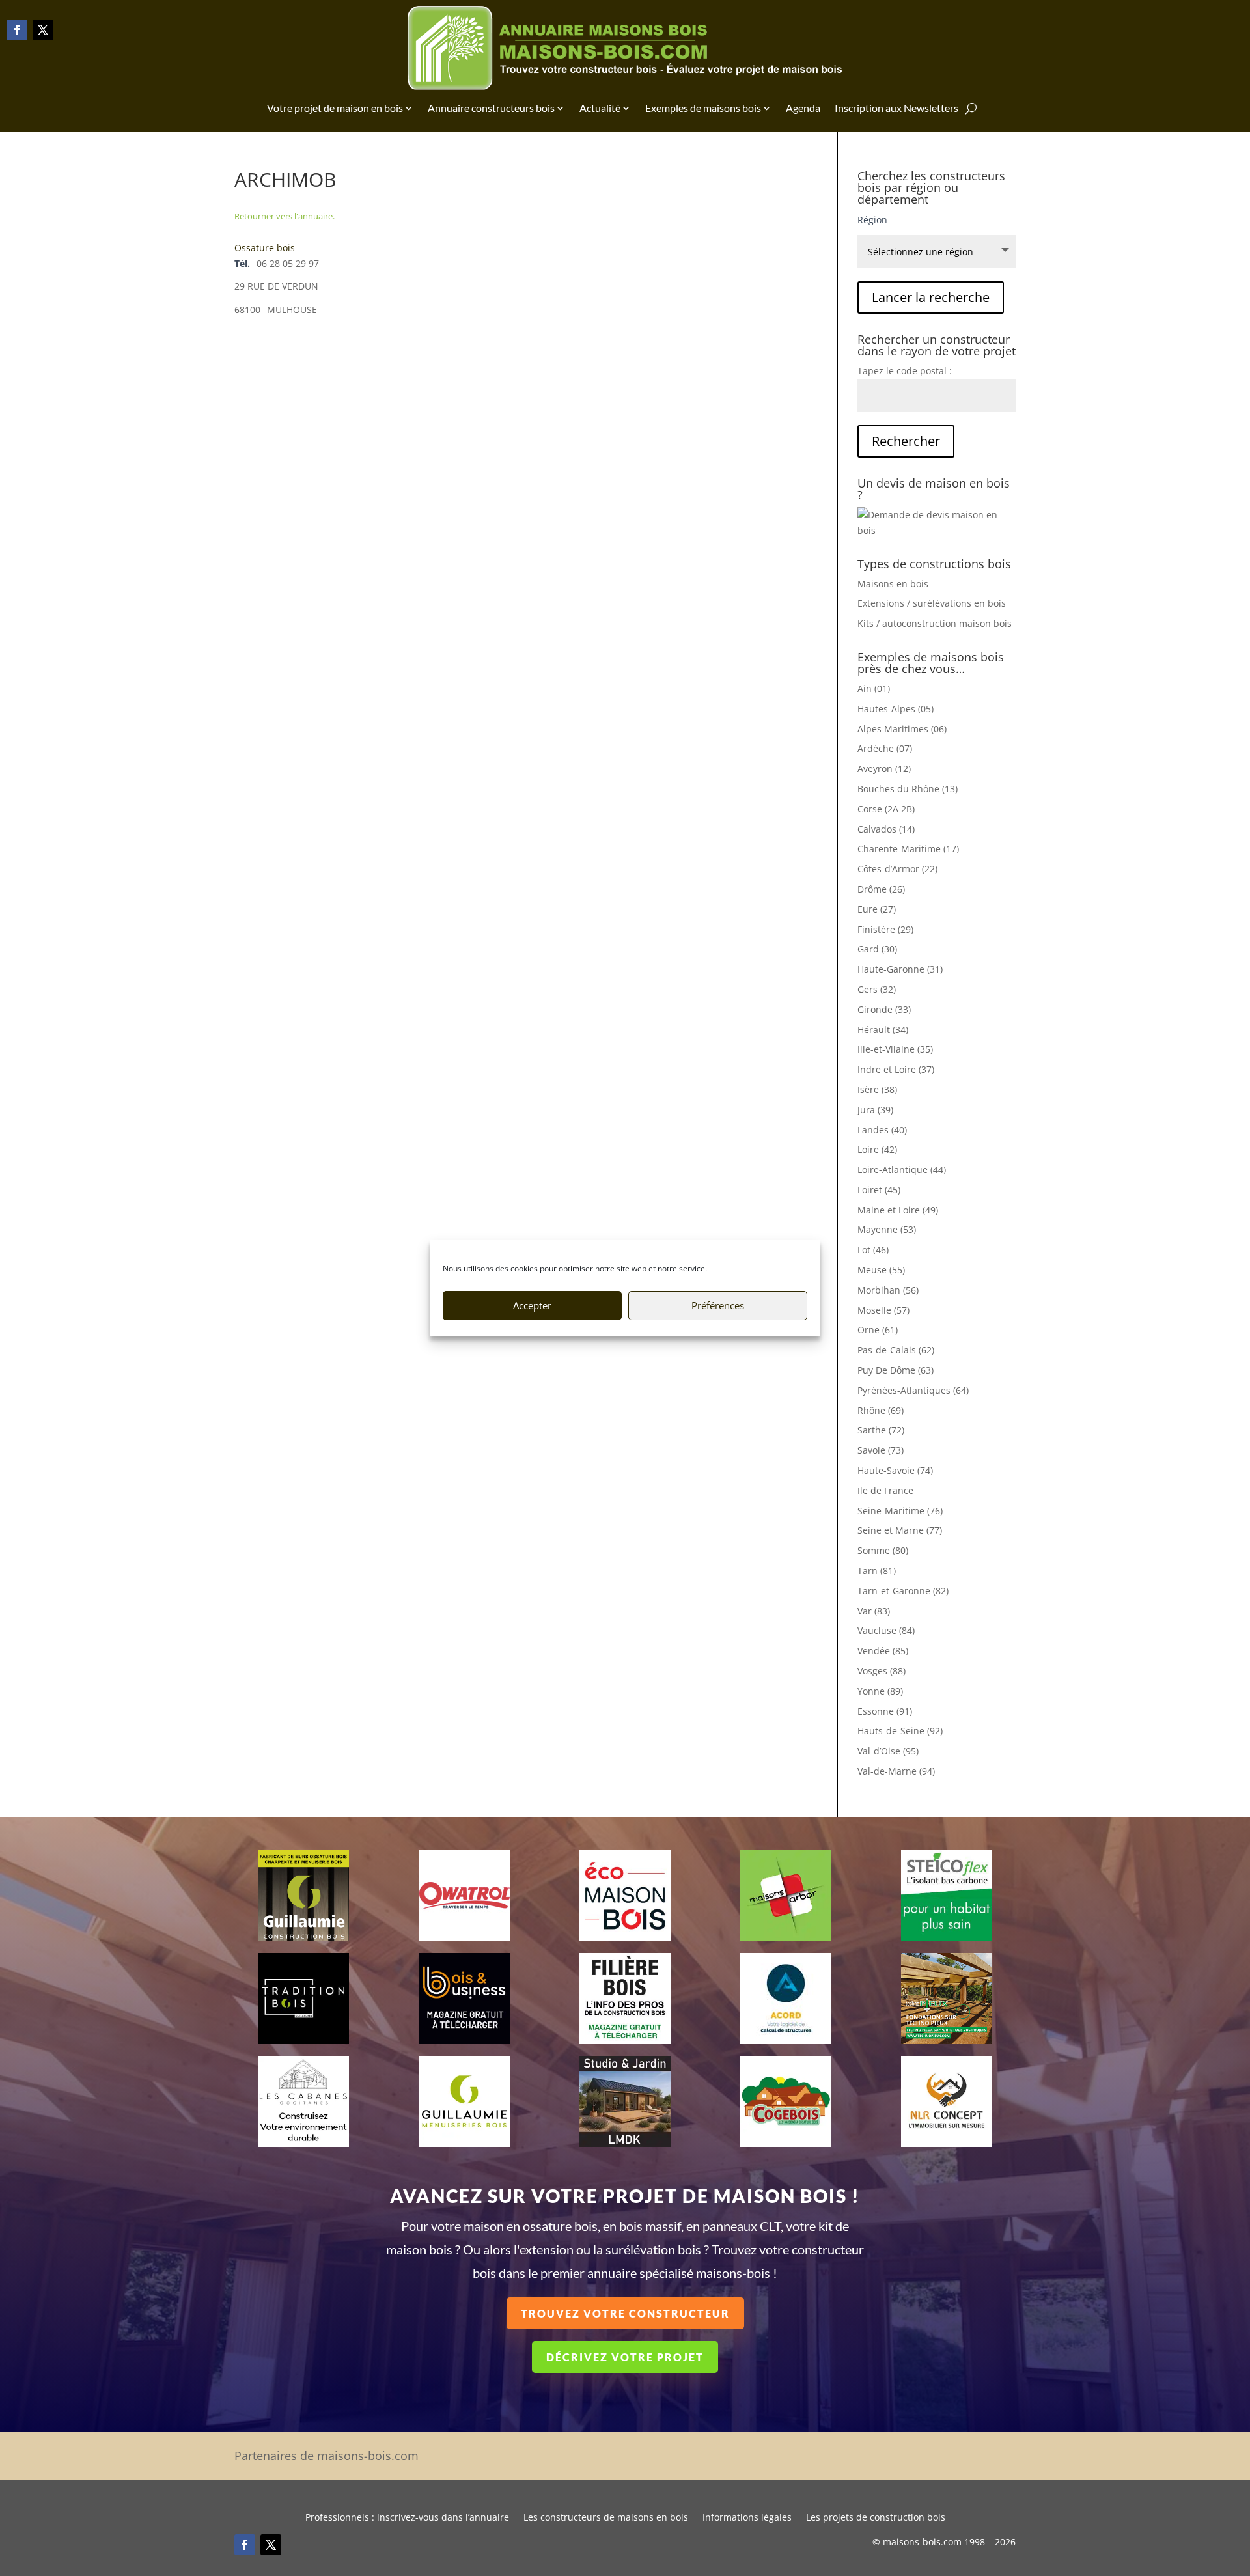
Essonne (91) (885, 1711)
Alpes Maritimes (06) (902, 729)
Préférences (718, 1305)
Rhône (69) (881, 1410)
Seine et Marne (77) (900, 1530)
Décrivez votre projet (625, 2357)
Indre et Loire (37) (896, 1069)
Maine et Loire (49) (898, 1210)
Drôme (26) (881, 889)
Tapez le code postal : (905, 371)
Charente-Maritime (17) (908, 849)
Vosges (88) (882, 1671)
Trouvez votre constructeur (625, 2313)
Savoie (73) (881, 1450)
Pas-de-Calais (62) (896, 1350)
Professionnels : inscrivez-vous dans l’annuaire (407, 2518)
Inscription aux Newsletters (896, 108)
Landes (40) (882, 1130)
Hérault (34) (883, 1030)
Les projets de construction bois (876, 2518)
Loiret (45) (879, 1190)
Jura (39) (875, 1110)
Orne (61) (878, 1330)
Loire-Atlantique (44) (902, 1170)
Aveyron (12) (884, 769)
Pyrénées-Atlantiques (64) (913, 1390)
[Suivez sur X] (43, 30)
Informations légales (747, 2518)
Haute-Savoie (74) (895, 1470)
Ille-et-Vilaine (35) (895, 1049)
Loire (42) (877, 1149)
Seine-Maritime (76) (900, 1511)
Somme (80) (883, 1550)
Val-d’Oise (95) (888, 1751)
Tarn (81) (877, 1571)
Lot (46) (873, 1250)
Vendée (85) (883, 1651)
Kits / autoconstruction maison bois (935, 623)
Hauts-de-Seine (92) (900, 1731)
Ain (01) (874, 688)
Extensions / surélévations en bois (932, 603)
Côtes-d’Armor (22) (897, 869)
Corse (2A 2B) (886, 809)
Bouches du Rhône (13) (908, 789)
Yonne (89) (880, 1691)
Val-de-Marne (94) (896, 1771)
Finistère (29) (885, 929)
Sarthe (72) (881, 1430)
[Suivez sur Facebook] (17, 30)
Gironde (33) (884, 1009)
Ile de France (885, 1490)
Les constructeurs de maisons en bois (606, 2518)
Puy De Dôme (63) (896, 1370)
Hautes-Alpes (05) (896, 709)
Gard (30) (877, 949)
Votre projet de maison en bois (335, 108)
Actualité (600, 108)
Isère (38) (877, 1089)
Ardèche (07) (885, 748)
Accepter (532, 1305)
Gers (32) (877, 989)
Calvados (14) (886, 829)
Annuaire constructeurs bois (491, 108)
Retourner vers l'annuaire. (285, 216)
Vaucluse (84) (886, 1630)
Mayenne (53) (887, 1229)
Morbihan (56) (888, 1290)
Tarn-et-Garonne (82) (903, 1591)
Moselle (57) (883, 1310)
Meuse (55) (881, 1270)
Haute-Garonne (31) (900, 969)
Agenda (803, 108)
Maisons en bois (893, 584)
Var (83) (874, 1611)
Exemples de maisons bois (703, 108)
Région (872, 220)
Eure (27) (877, 909)
